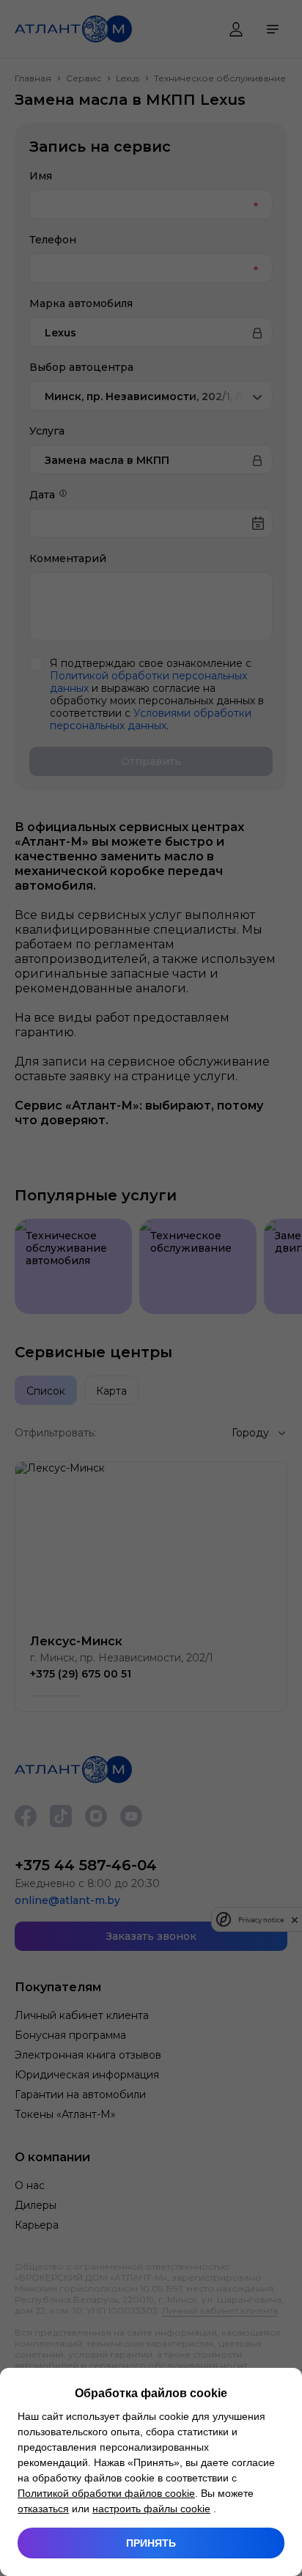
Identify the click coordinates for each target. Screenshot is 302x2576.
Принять (151, 2543)
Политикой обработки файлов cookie (106, 2493)
